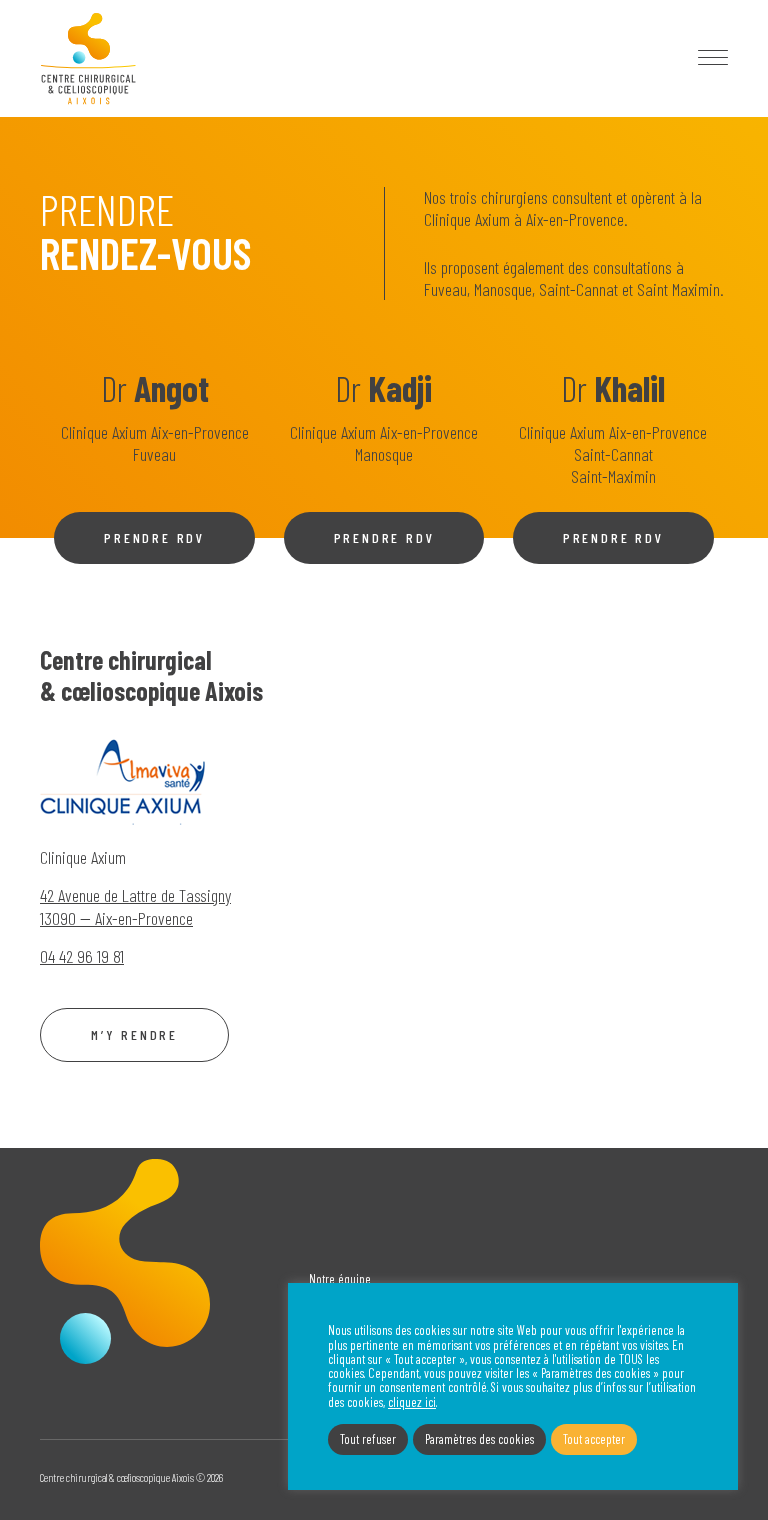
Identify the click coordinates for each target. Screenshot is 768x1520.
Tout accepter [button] (594, 1439)
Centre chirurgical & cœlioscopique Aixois (88, 59)
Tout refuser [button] (368, 1439)
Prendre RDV (154, 537)
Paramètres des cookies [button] (479, 1439)
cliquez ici (412, 1402)
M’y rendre (134, 1034)
